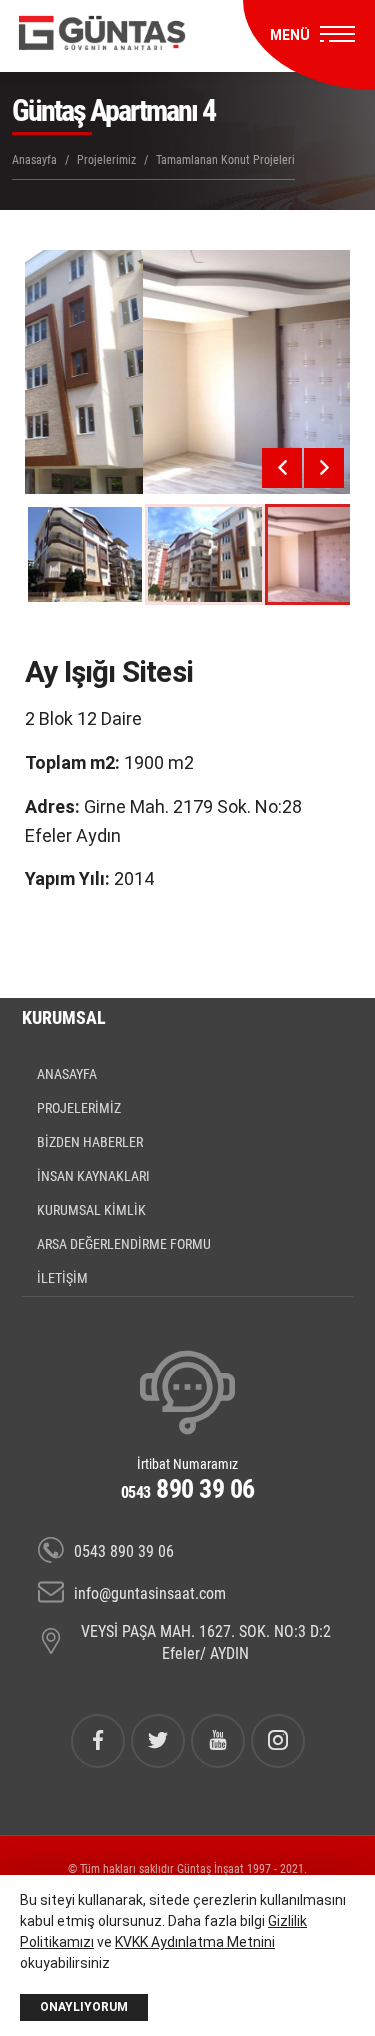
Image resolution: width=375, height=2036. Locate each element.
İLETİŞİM (62, 1278)
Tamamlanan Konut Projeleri (225, 160)
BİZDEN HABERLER (90, 1142)
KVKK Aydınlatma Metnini (195, 1942)
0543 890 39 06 (124, 1551)
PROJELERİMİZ (79, 1108)
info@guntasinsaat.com (150, 1593)
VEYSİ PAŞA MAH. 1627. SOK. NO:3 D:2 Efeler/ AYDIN (206, 1642)
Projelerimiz (106, 160)
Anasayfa (34, 160)
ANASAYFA (67, 1074)
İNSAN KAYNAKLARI (93, 1176)
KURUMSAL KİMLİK (91, 1210)
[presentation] (282, 468)
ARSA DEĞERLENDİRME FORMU (124, 1244)
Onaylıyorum (84, 2007)
